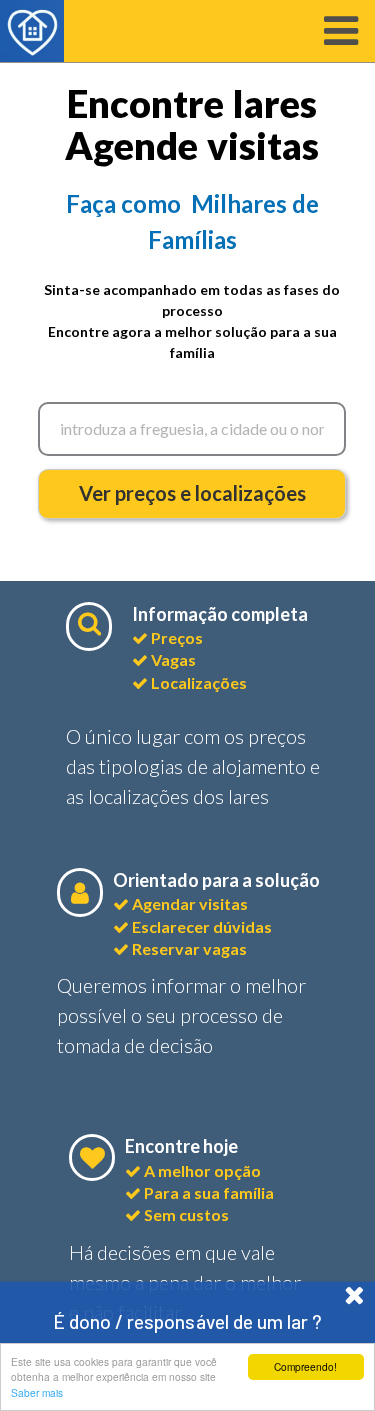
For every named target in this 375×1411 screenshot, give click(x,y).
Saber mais (37, 1392)
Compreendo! (305, 1366)
